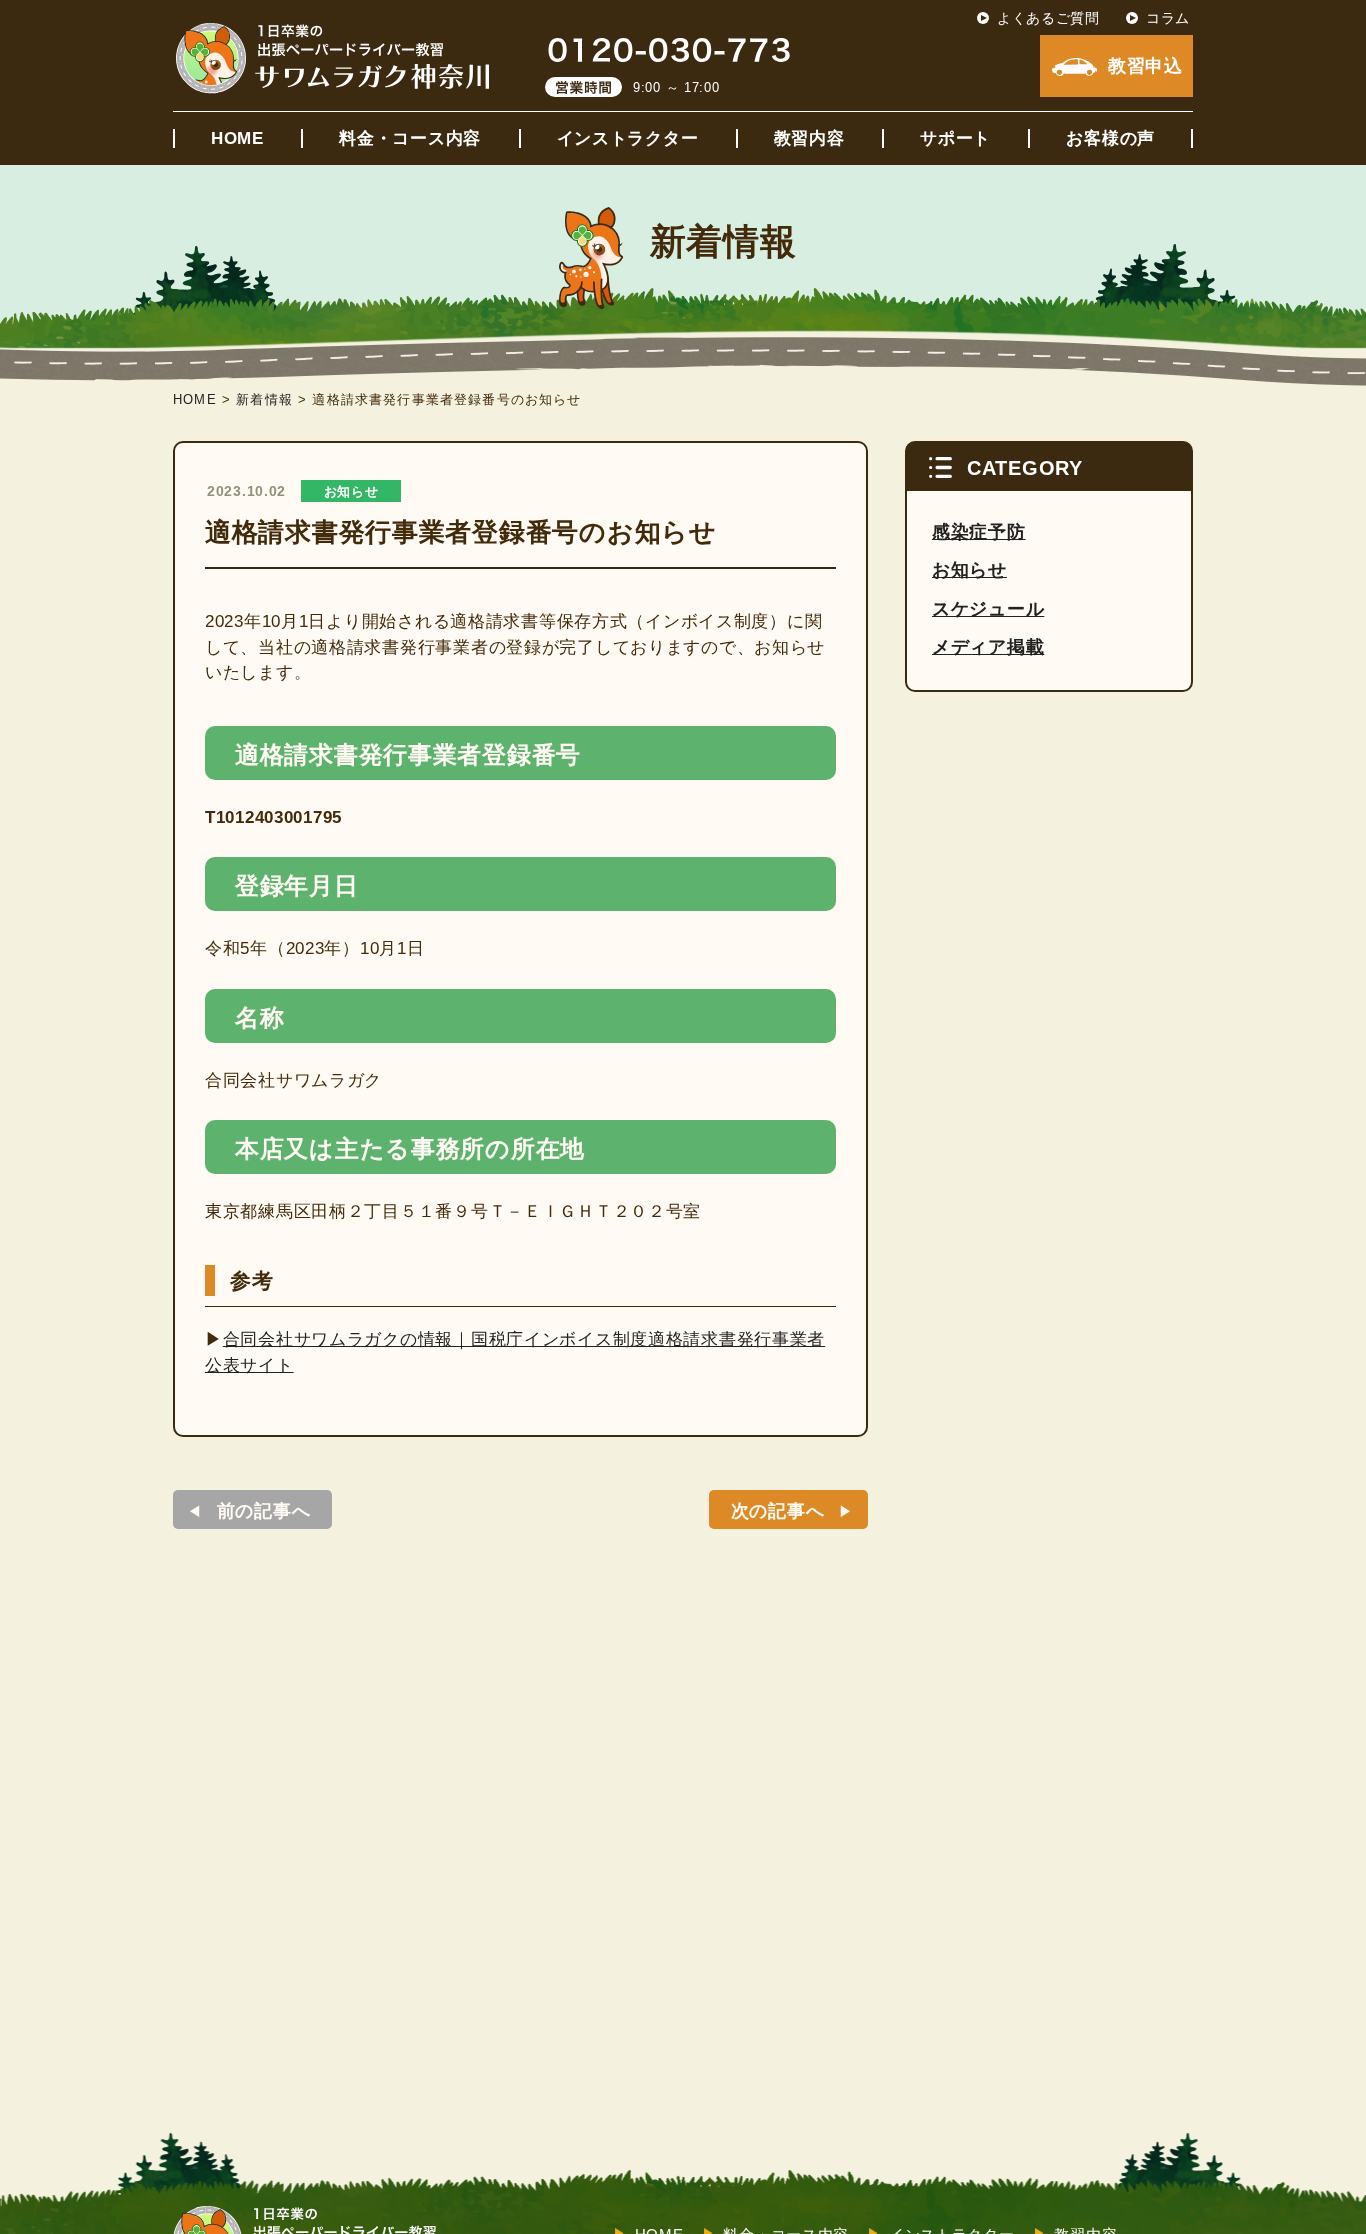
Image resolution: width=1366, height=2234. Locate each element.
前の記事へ (264, 1511)
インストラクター (628, 138)
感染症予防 (979, 532)
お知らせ (351, 491)
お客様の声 (1110, 138)
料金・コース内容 (410, 138)
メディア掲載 (988, 647)
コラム (1168, 18)
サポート (955, 138)
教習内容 (809, 138)
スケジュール (988, 609)
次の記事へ (778, 1511)
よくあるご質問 (1048, 18)
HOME (237, 138)
